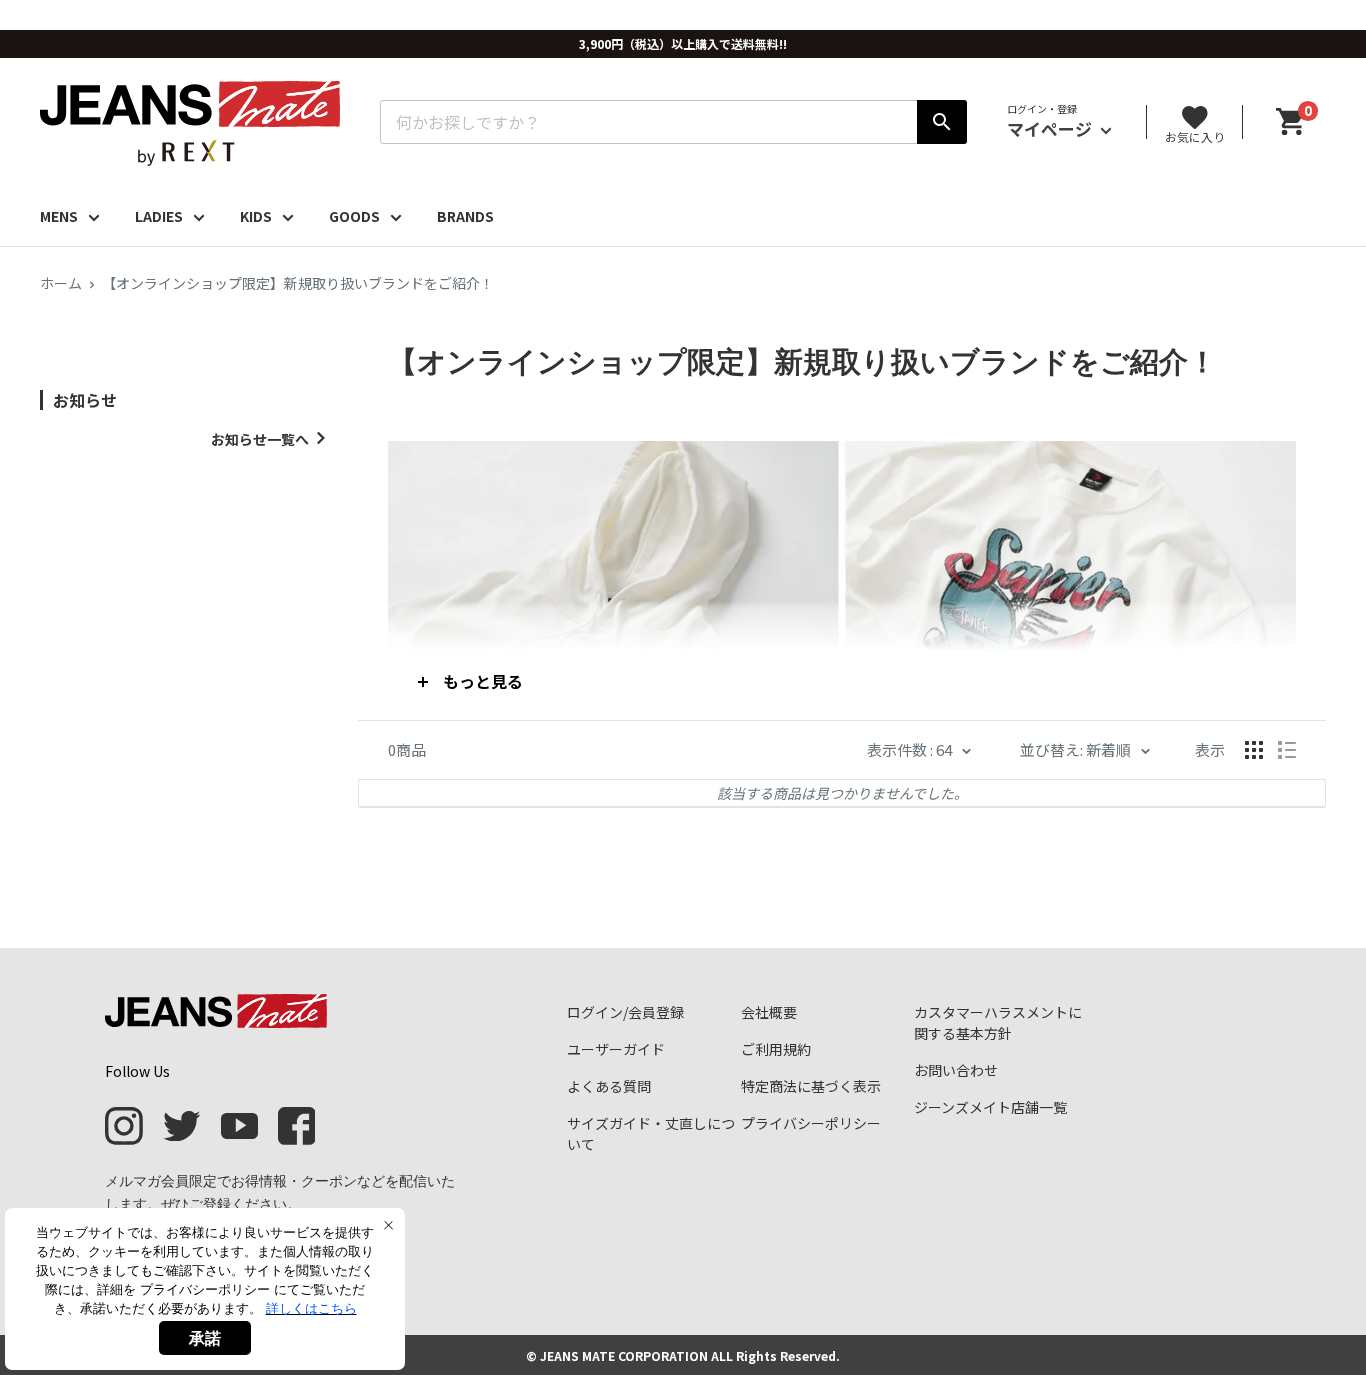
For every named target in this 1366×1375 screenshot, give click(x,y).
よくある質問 (609, 1086)
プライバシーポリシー (811, 1123)
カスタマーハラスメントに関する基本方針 (998, 1022)
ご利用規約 (776, 1049)
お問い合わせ (956, 1070)
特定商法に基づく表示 (811, 1086)
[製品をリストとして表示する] (1287, 750)
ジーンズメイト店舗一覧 (990, 1107)
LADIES (159, 216)
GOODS (354, 216)
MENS (59, 216)
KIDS (256, 216)
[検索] (942, 122)
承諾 (205, 1338)
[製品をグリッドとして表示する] (1254, 750)
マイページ (1051, 128)
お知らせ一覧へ (260, 439)
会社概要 (769, 1012)
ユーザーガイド (616, 1049)
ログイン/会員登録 (625, 1012)
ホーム (61, 283)
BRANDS (465, 216)
